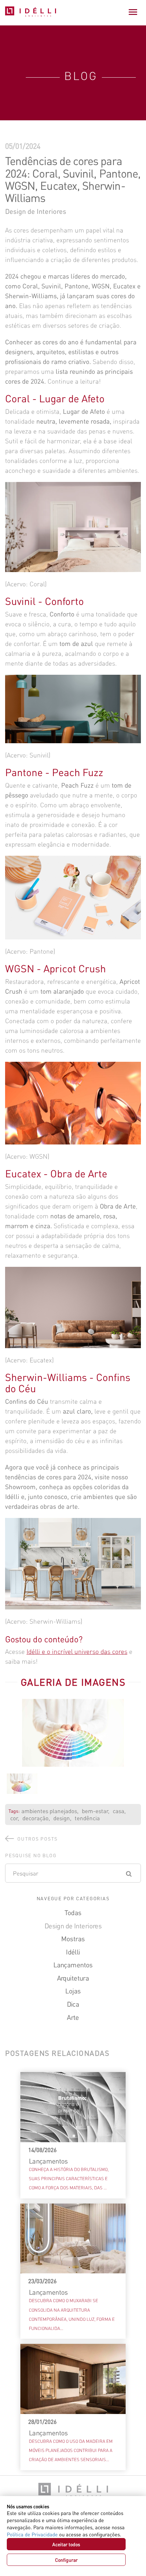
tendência (87, 1818)
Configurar (66, 2560)
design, (62, 1818)
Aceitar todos (66, 2544)
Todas (73, 1912)
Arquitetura (73, 1978)
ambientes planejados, (50, 1811)
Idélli (73, 1952)
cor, (15, 1818)
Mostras (73, 1939)
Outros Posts (38, 1839)
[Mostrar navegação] (133, 12)
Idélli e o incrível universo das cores (77, 1651)
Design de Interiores (73, 1926)
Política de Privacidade (32, 2534)
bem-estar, (96, 1811)
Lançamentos (73, 1965)
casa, (119, 1811)
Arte (73, 2017)
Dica (73, 2004)
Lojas (73, 1991)
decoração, (36, 1818)
